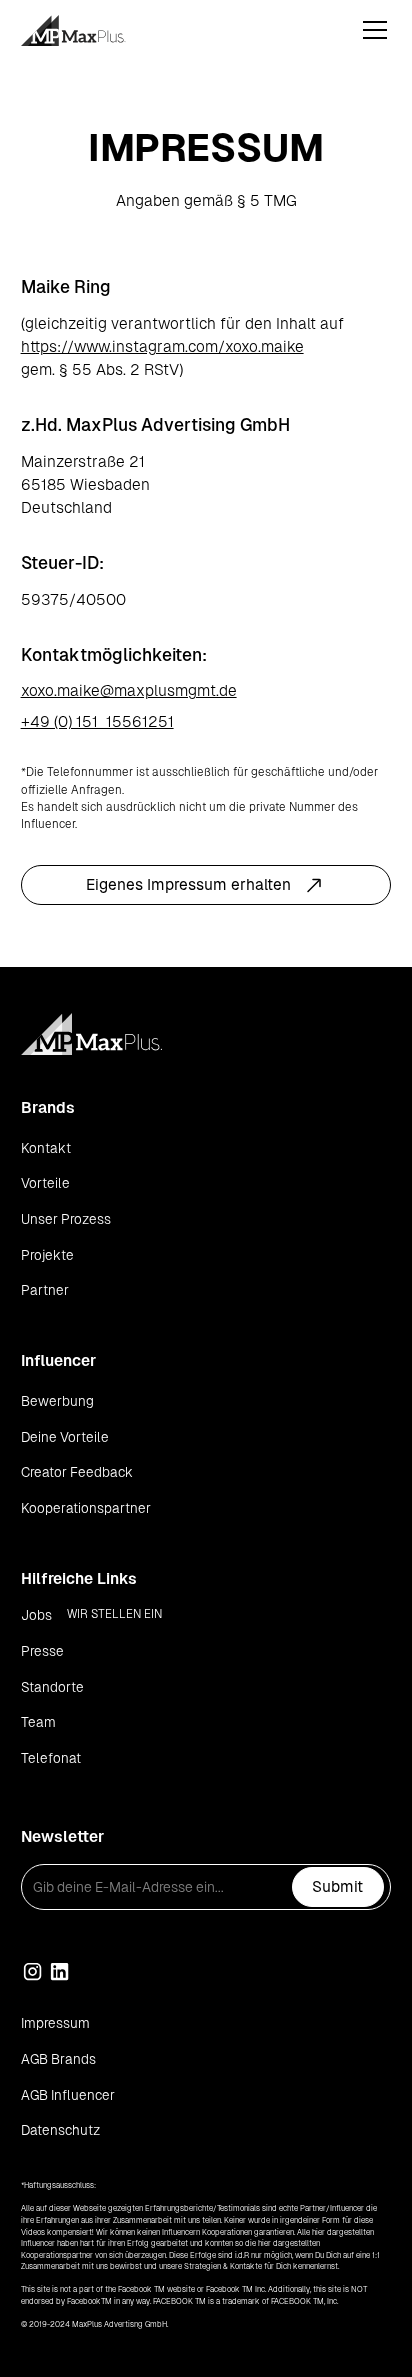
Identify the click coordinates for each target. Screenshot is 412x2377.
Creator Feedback (77, 1472)
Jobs (36, 1615)
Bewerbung (57, 1401)
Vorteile (45, 1183)
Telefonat (51, 1758)
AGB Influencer (68, 2095)
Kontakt (46, 1148)
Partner (45, 1290)
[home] (96, 30)
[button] (371, 30)
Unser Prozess (66, 1219)
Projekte (47, 1255)
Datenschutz (60, 2130)
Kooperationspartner (86, 1508)
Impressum (55, 2023)
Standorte (52, 1687)
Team (38, 1722)
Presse (42, 1651)
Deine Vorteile (65, 1437)
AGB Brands (58, 2059)
